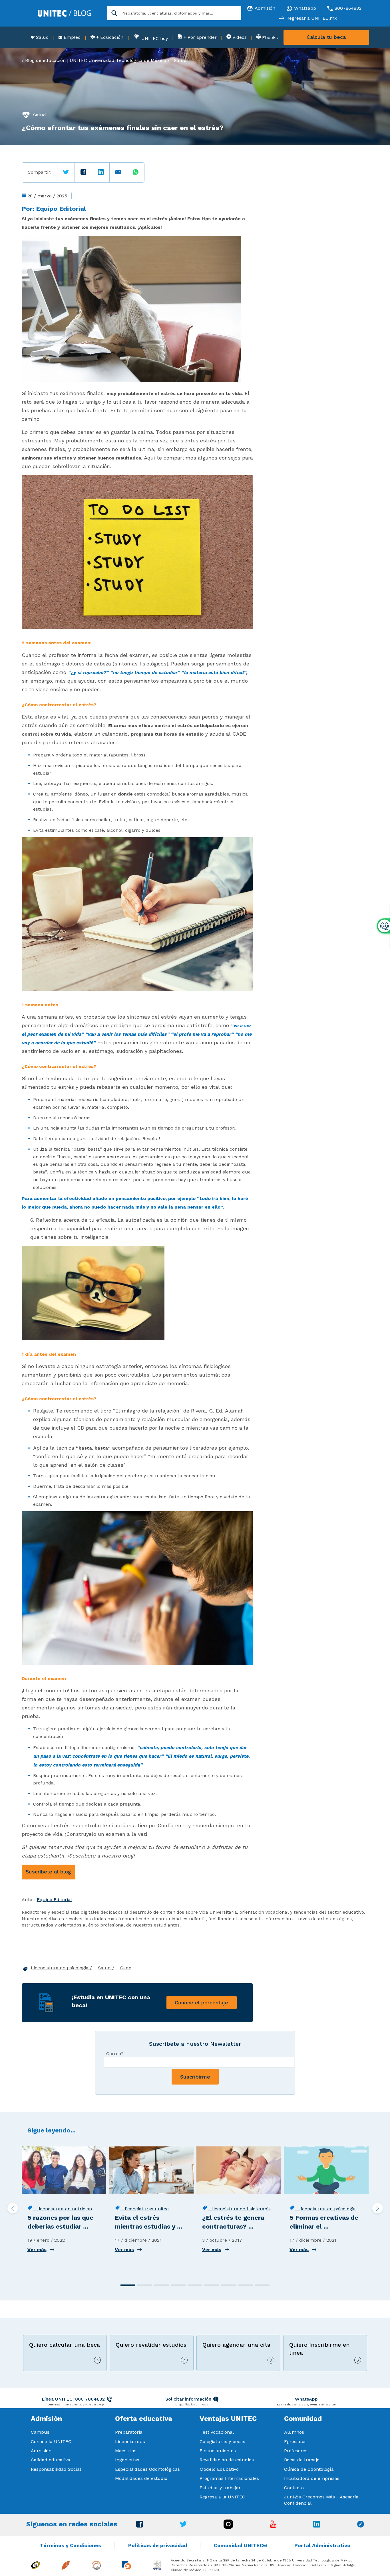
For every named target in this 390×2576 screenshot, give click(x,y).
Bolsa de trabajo (302, 2460)
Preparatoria (129, 2432)
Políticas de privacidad (158, 2545)
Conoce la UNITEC (51, 2442)
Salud (42, 37)
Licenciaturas (130, 2442)
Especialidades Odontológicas (147, 2469)
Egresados (295, 2442)
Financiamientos (218, 2451)
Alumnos (294, 2432)
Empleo (71, 37)
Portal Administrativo (322, 2545)
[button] (128, 2285)
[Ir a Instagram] (228, 2527)
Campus (40, 2432)
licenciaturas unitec (145, 2209)
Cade (126, 1968)
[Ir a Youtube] (273, 2526)
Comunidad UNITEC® (241, 2545)
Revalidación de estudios (227, 2460)
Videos (239, 37)
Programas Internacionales (229, 2478)
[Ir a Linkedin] (317, 2526)
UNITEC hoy (154, 38)
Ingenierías (127, 2460)
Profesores (296, 2451)
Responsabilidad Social (56, 2469)
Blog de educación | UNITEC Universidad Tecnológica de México (96, 60)
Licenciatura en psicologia (60, 1968)
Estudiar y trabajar (220, 2488)
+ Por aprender (199, 37)
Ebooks (269, 38)
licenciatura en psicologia (325, 2209)
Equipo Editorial (61, 209)
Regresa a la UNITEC (222, 2497)
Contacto (294, 2488)
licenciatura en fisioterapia (239, 2209)
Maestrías (126, 2451)
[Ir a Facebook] (140, 2526)
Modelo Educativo (219, 2469)
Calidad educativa (51, 2460)
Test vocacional (217, 2432)
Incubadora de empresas (312, 2478)
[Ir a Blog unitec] (361, 2526)
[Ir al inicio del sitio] (65, 13)
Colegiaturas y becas (222, 2442)
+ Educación (109, 37)
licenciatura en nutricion (63, 2209)
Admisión (41, 2451)
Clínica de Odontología (309, 2469)
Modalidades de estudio (141, 2478)
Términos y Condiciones (70, 2545)
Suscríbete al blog (48, 1872)
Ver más (37, 2250)
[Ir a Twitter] (183, 2525)
